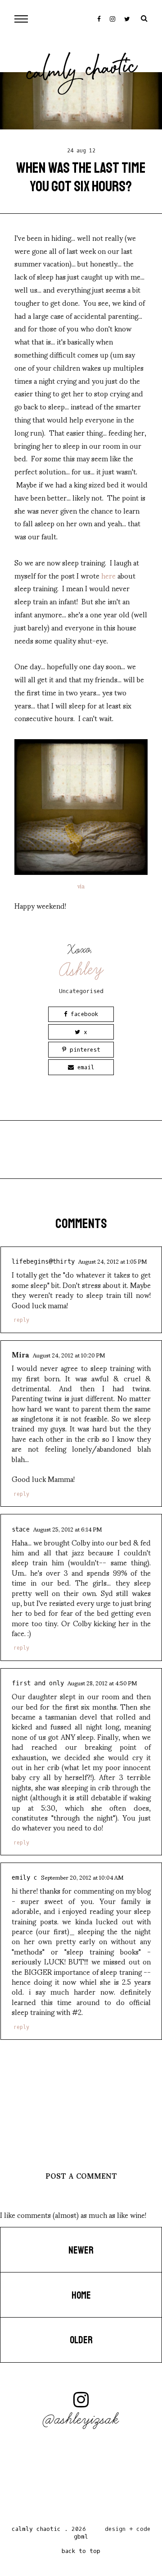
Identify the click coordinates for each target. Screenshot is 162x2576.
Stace (21, 1529)
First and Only (38, 1683)
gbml (81, 2537)
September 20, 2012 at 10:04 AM (82, 1877)
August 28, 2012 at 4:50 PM (102, 1683)
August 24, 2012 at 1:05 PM (112, 1261)
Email (84, 1067)
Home (81, 2295)
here (108, 575)
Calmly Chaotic (82, 72)
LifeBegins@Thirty (43, 1262)
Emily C (25, 1878)
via (81, 886)
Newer (81, 2250)
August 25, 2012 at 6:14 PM (67, 1529)
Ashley (82, 969)
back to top (81, 2551)
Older (81, 2340)
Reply (21, 1320)
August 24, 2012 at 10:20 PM (69, 1355)
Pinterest (83, 1050)
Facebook (83, 1014)
